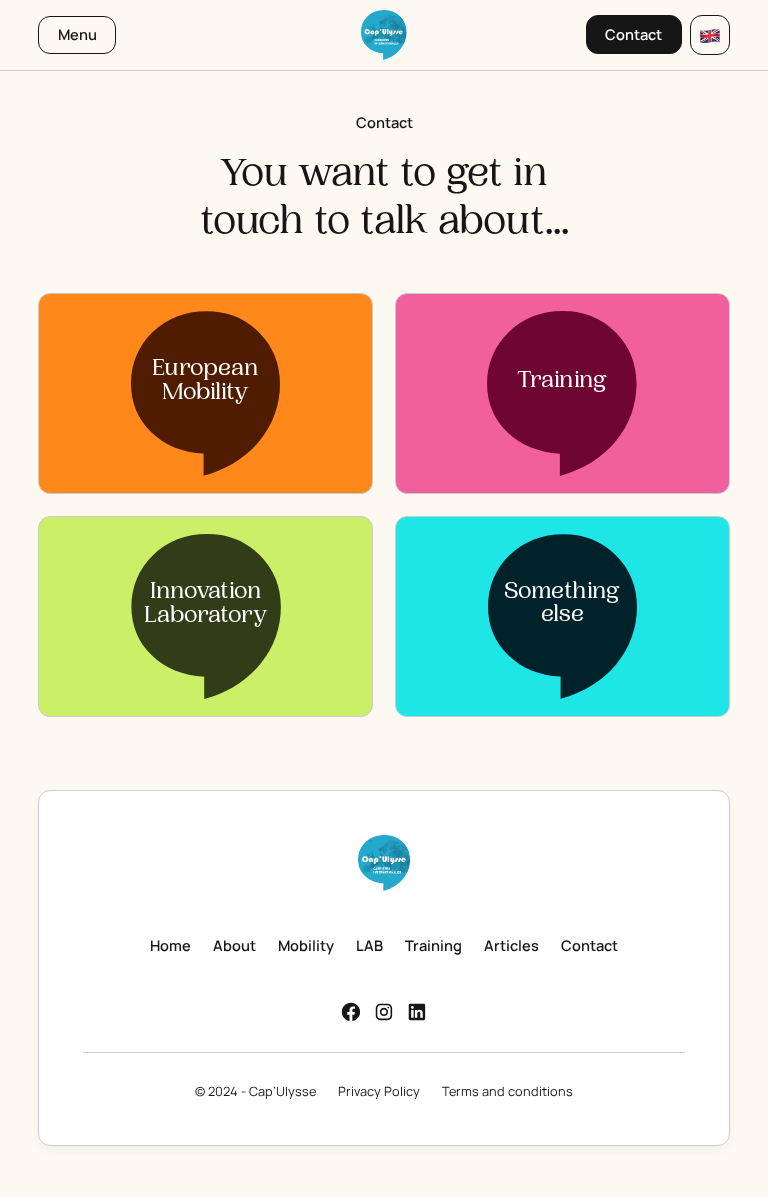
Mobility (306, 945)
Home (170, 945)
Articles (511, 945)
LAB (369, 945)
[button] (710, 35)
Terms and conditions (507, 1091)
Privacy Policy (379, 1091)
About (234, 945)
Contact (589, 945)
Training (433, 945)
